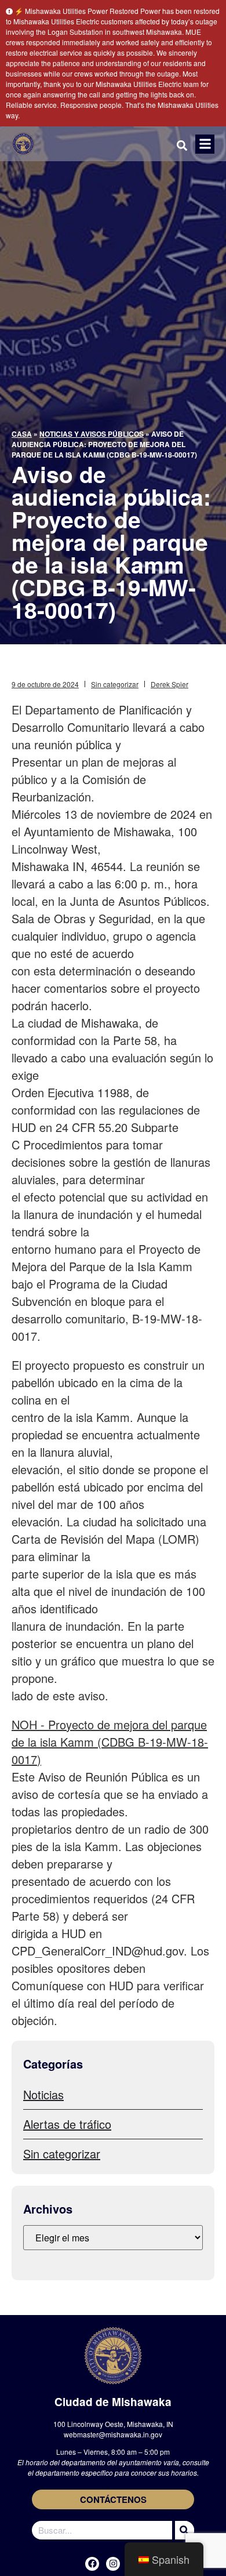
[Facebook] (92, 2564)
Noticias (43, 2094)
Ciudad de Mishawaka (113, 2402)
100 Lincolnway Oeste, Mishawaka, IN (113, 2424)
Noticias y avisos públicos (92, 434)
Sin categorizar (115, 684)
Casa (22, 434)
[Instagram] (113, 2564)
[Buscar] (183, 2530)
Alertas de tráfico (67, 2124)
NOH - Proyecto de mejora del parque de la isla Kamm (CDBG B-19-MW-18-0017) (110, 1742)
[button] (205, 144)
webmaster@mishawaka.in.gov (113, 2434)
